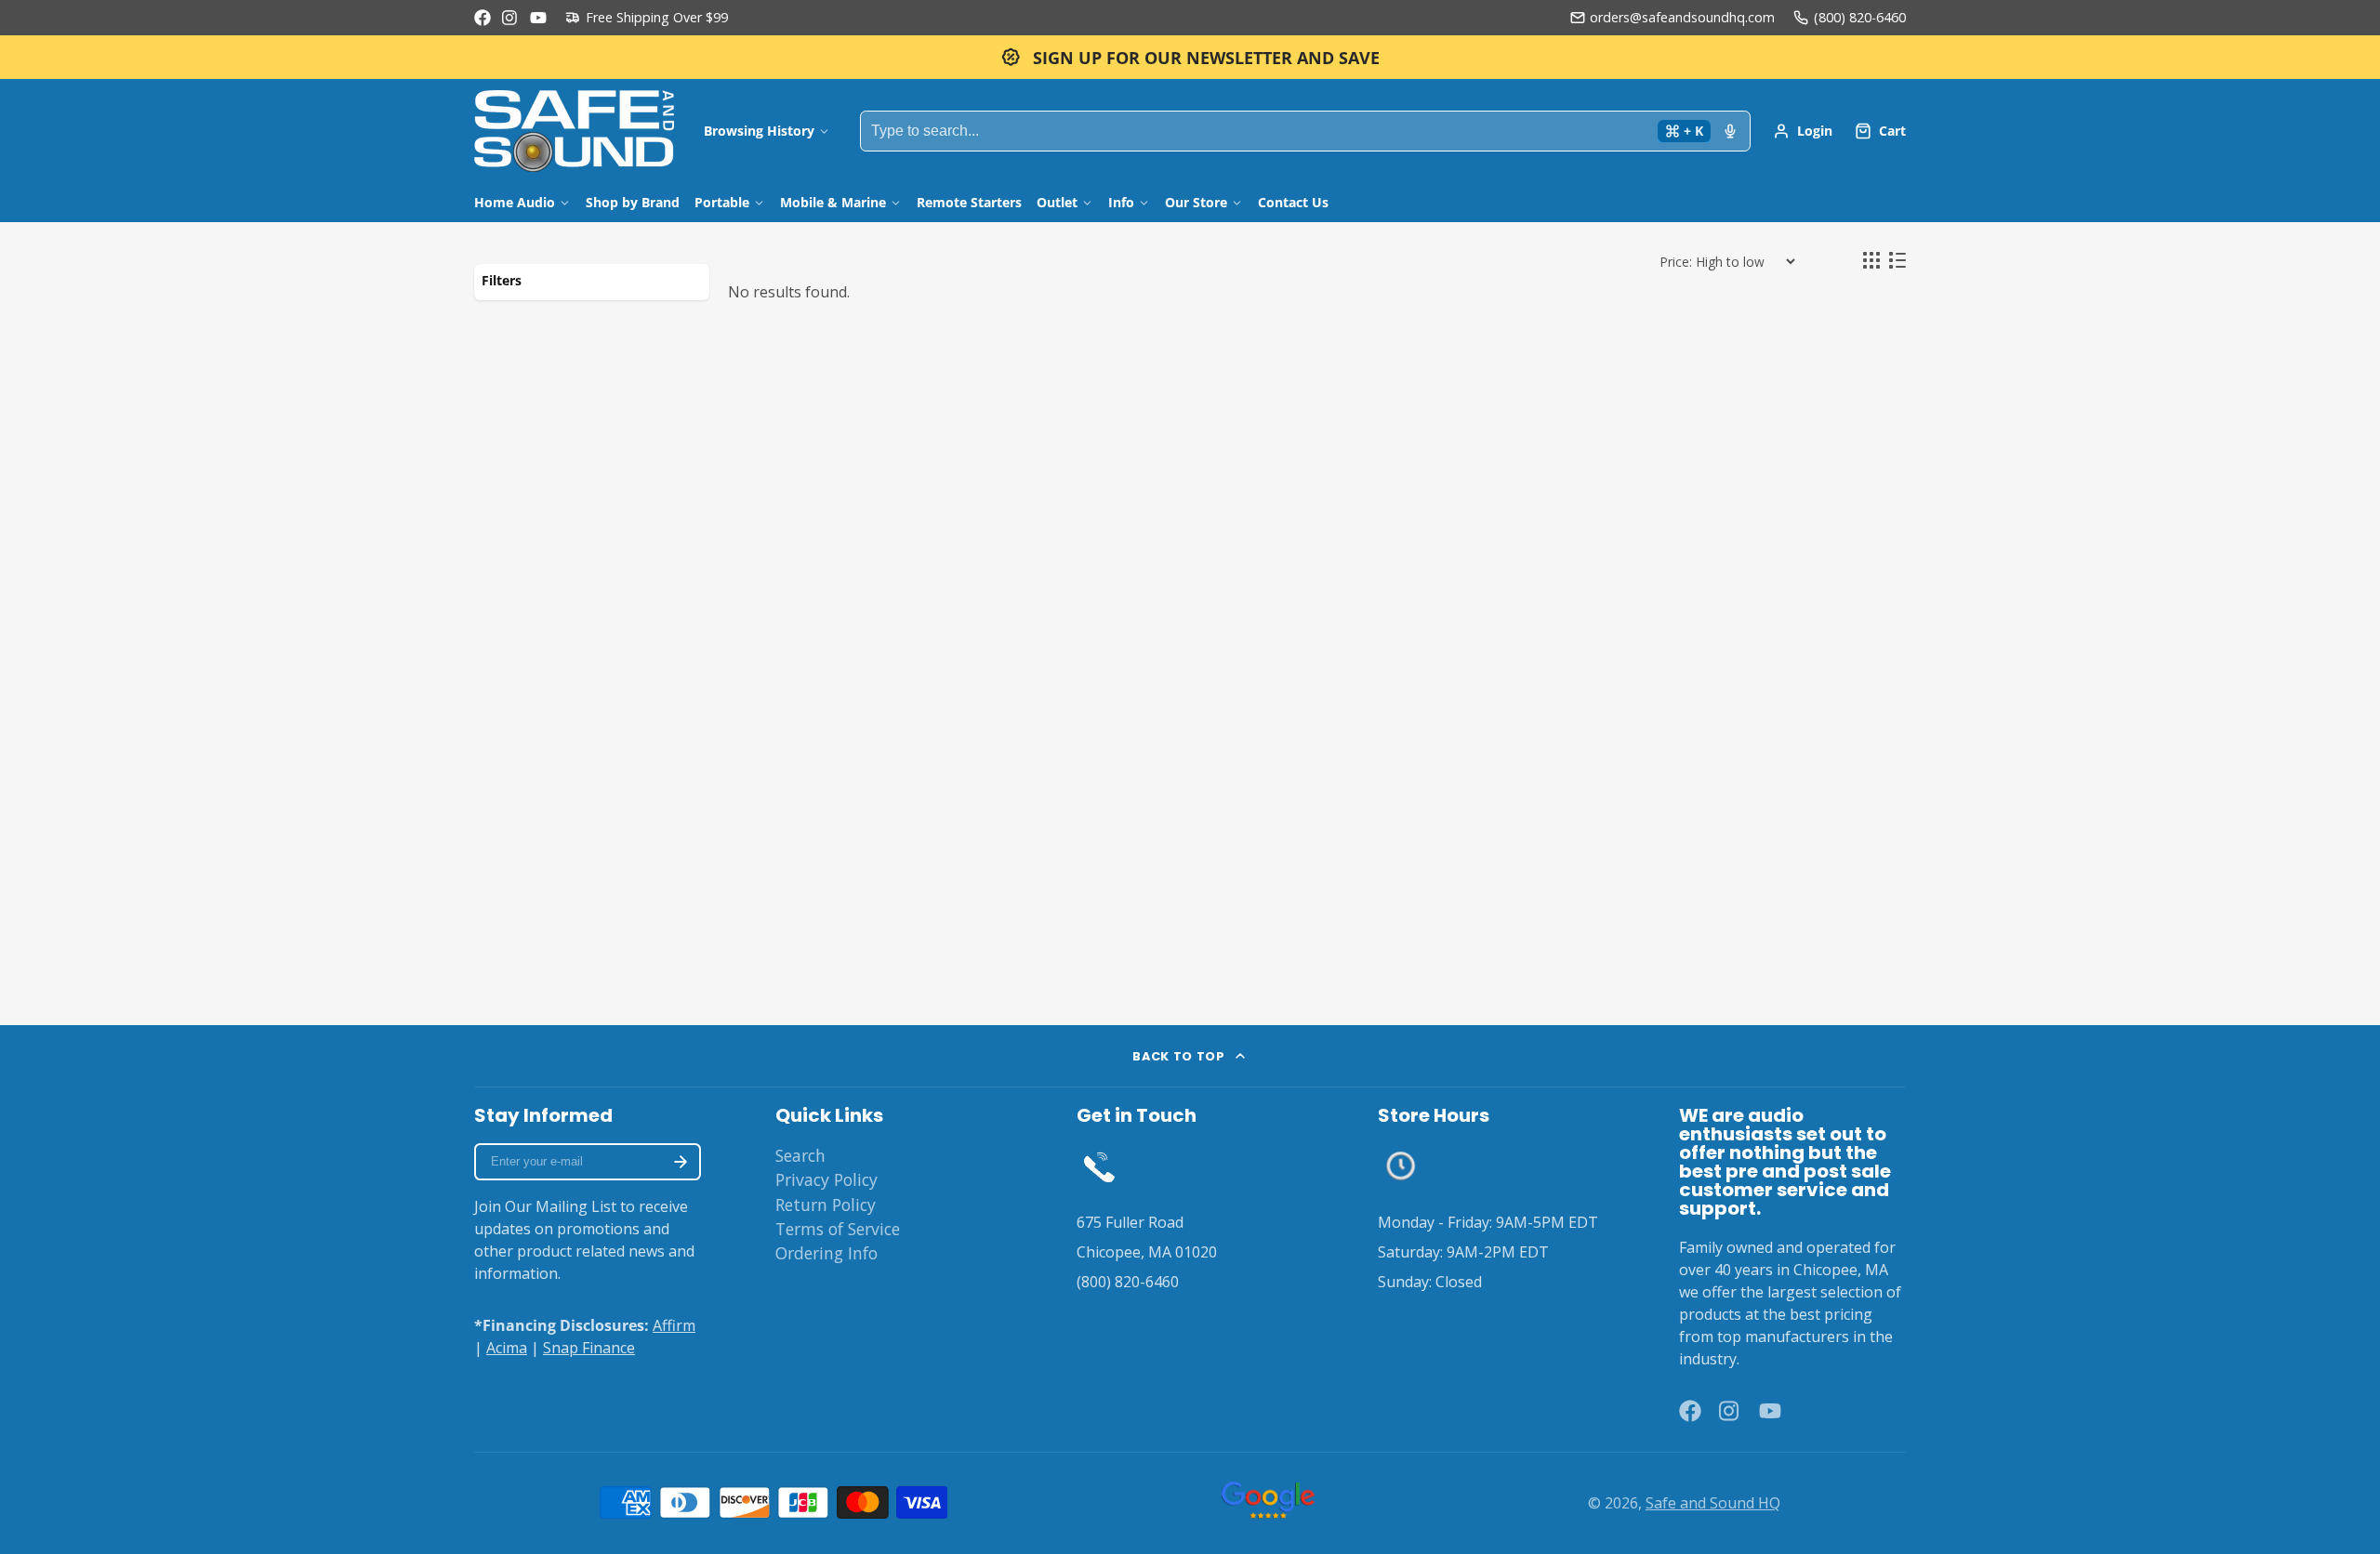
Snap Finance (589, 1348)
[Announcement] (1190, 57)
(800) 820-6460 (1860, 17)
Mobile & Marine (833, 202)
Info (1121, 202)
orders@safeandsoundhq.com (1682, 17)
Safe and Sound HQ (1713, 1503)
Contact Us (1293, 202)
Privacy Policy (826, 1179)
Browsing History (759, 131)
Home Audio (515, 202)
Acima (507, 1348)
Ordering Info (826, 1253)
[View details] (1099, 1166)
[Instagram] (510, 18)
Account (1803, 131)
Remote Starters (969, 202)
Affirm (674, 1325)
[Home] (574, 131)
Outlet (1057, 202)
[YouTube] (538, 18)
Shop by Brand (633, 202)
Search (800, 1155)
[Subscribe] (681, 1162)
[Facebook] (483, 18)
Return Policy (826, 1205)
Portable (722, 202)
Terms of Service (838, 1229)
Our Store (1196, 202)
